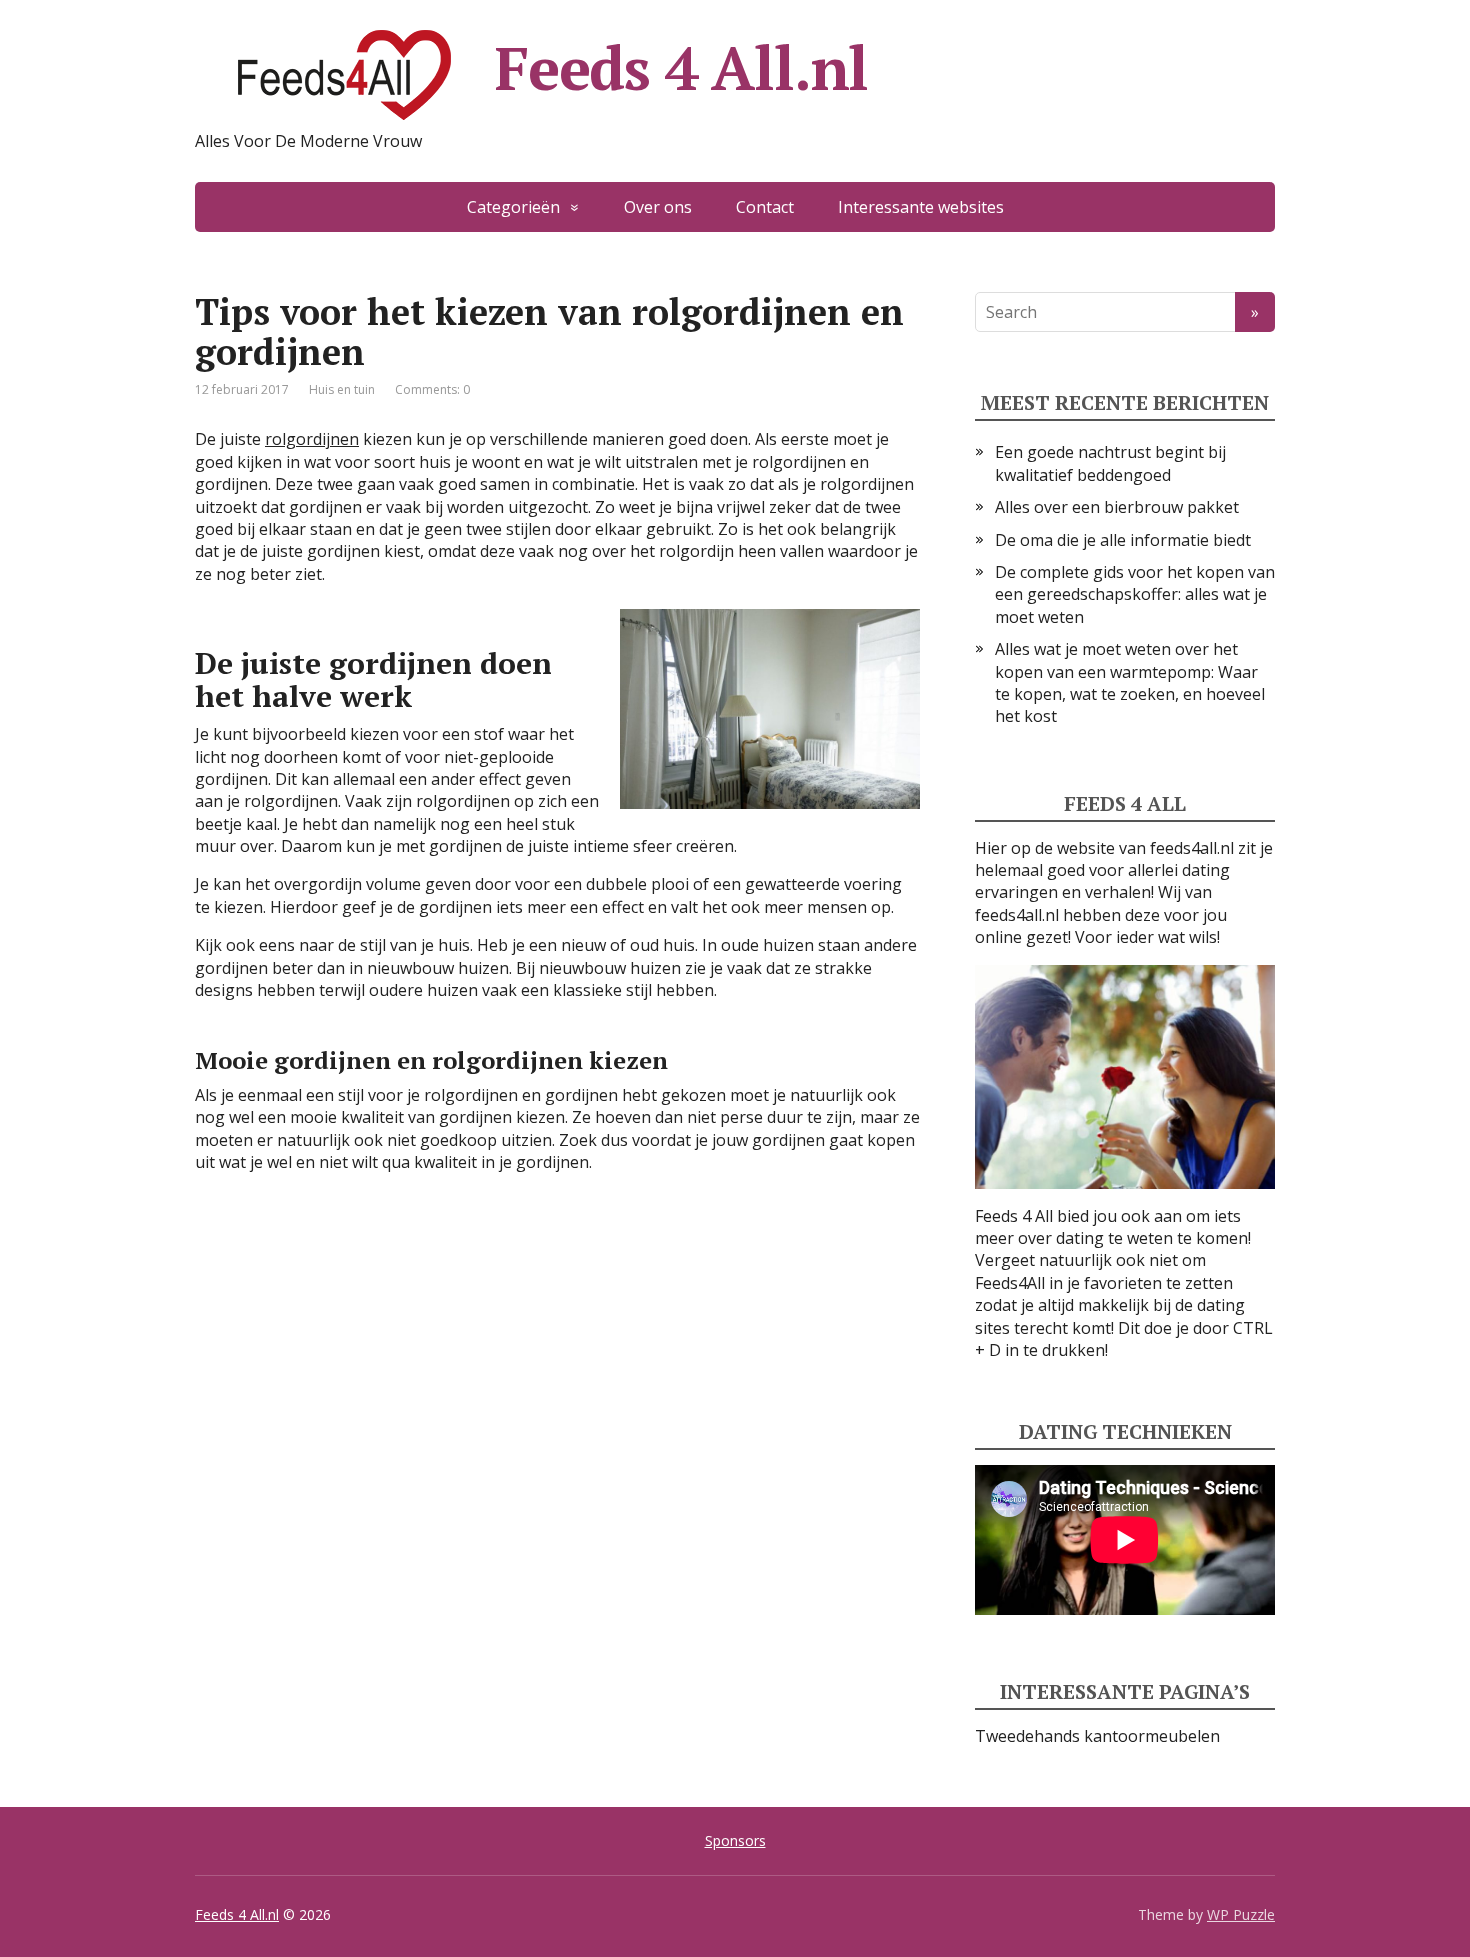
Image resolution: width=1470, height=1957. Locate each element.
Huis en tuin (342, 389)
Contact (765, 207)
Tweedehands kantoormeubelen (1097, 1736)
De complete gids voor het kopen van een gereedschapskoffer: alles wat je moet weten (1135, 594)
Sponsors (735, 1840)
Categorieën (513, 207)
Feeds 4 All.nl (681, 68)
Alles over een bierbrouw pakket (1117, 507)
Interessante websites (921, 207)
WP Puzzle (1241, 1914)
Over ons (658, 207)
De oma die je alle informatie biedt (1123, 540)
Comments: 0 (432, 389)
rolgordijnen (312, 439)
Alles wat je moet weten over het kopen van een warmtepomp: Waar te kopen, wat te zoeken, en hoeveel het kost (1130, 682)
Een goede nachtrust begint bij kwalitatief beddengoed (1110, 463)
